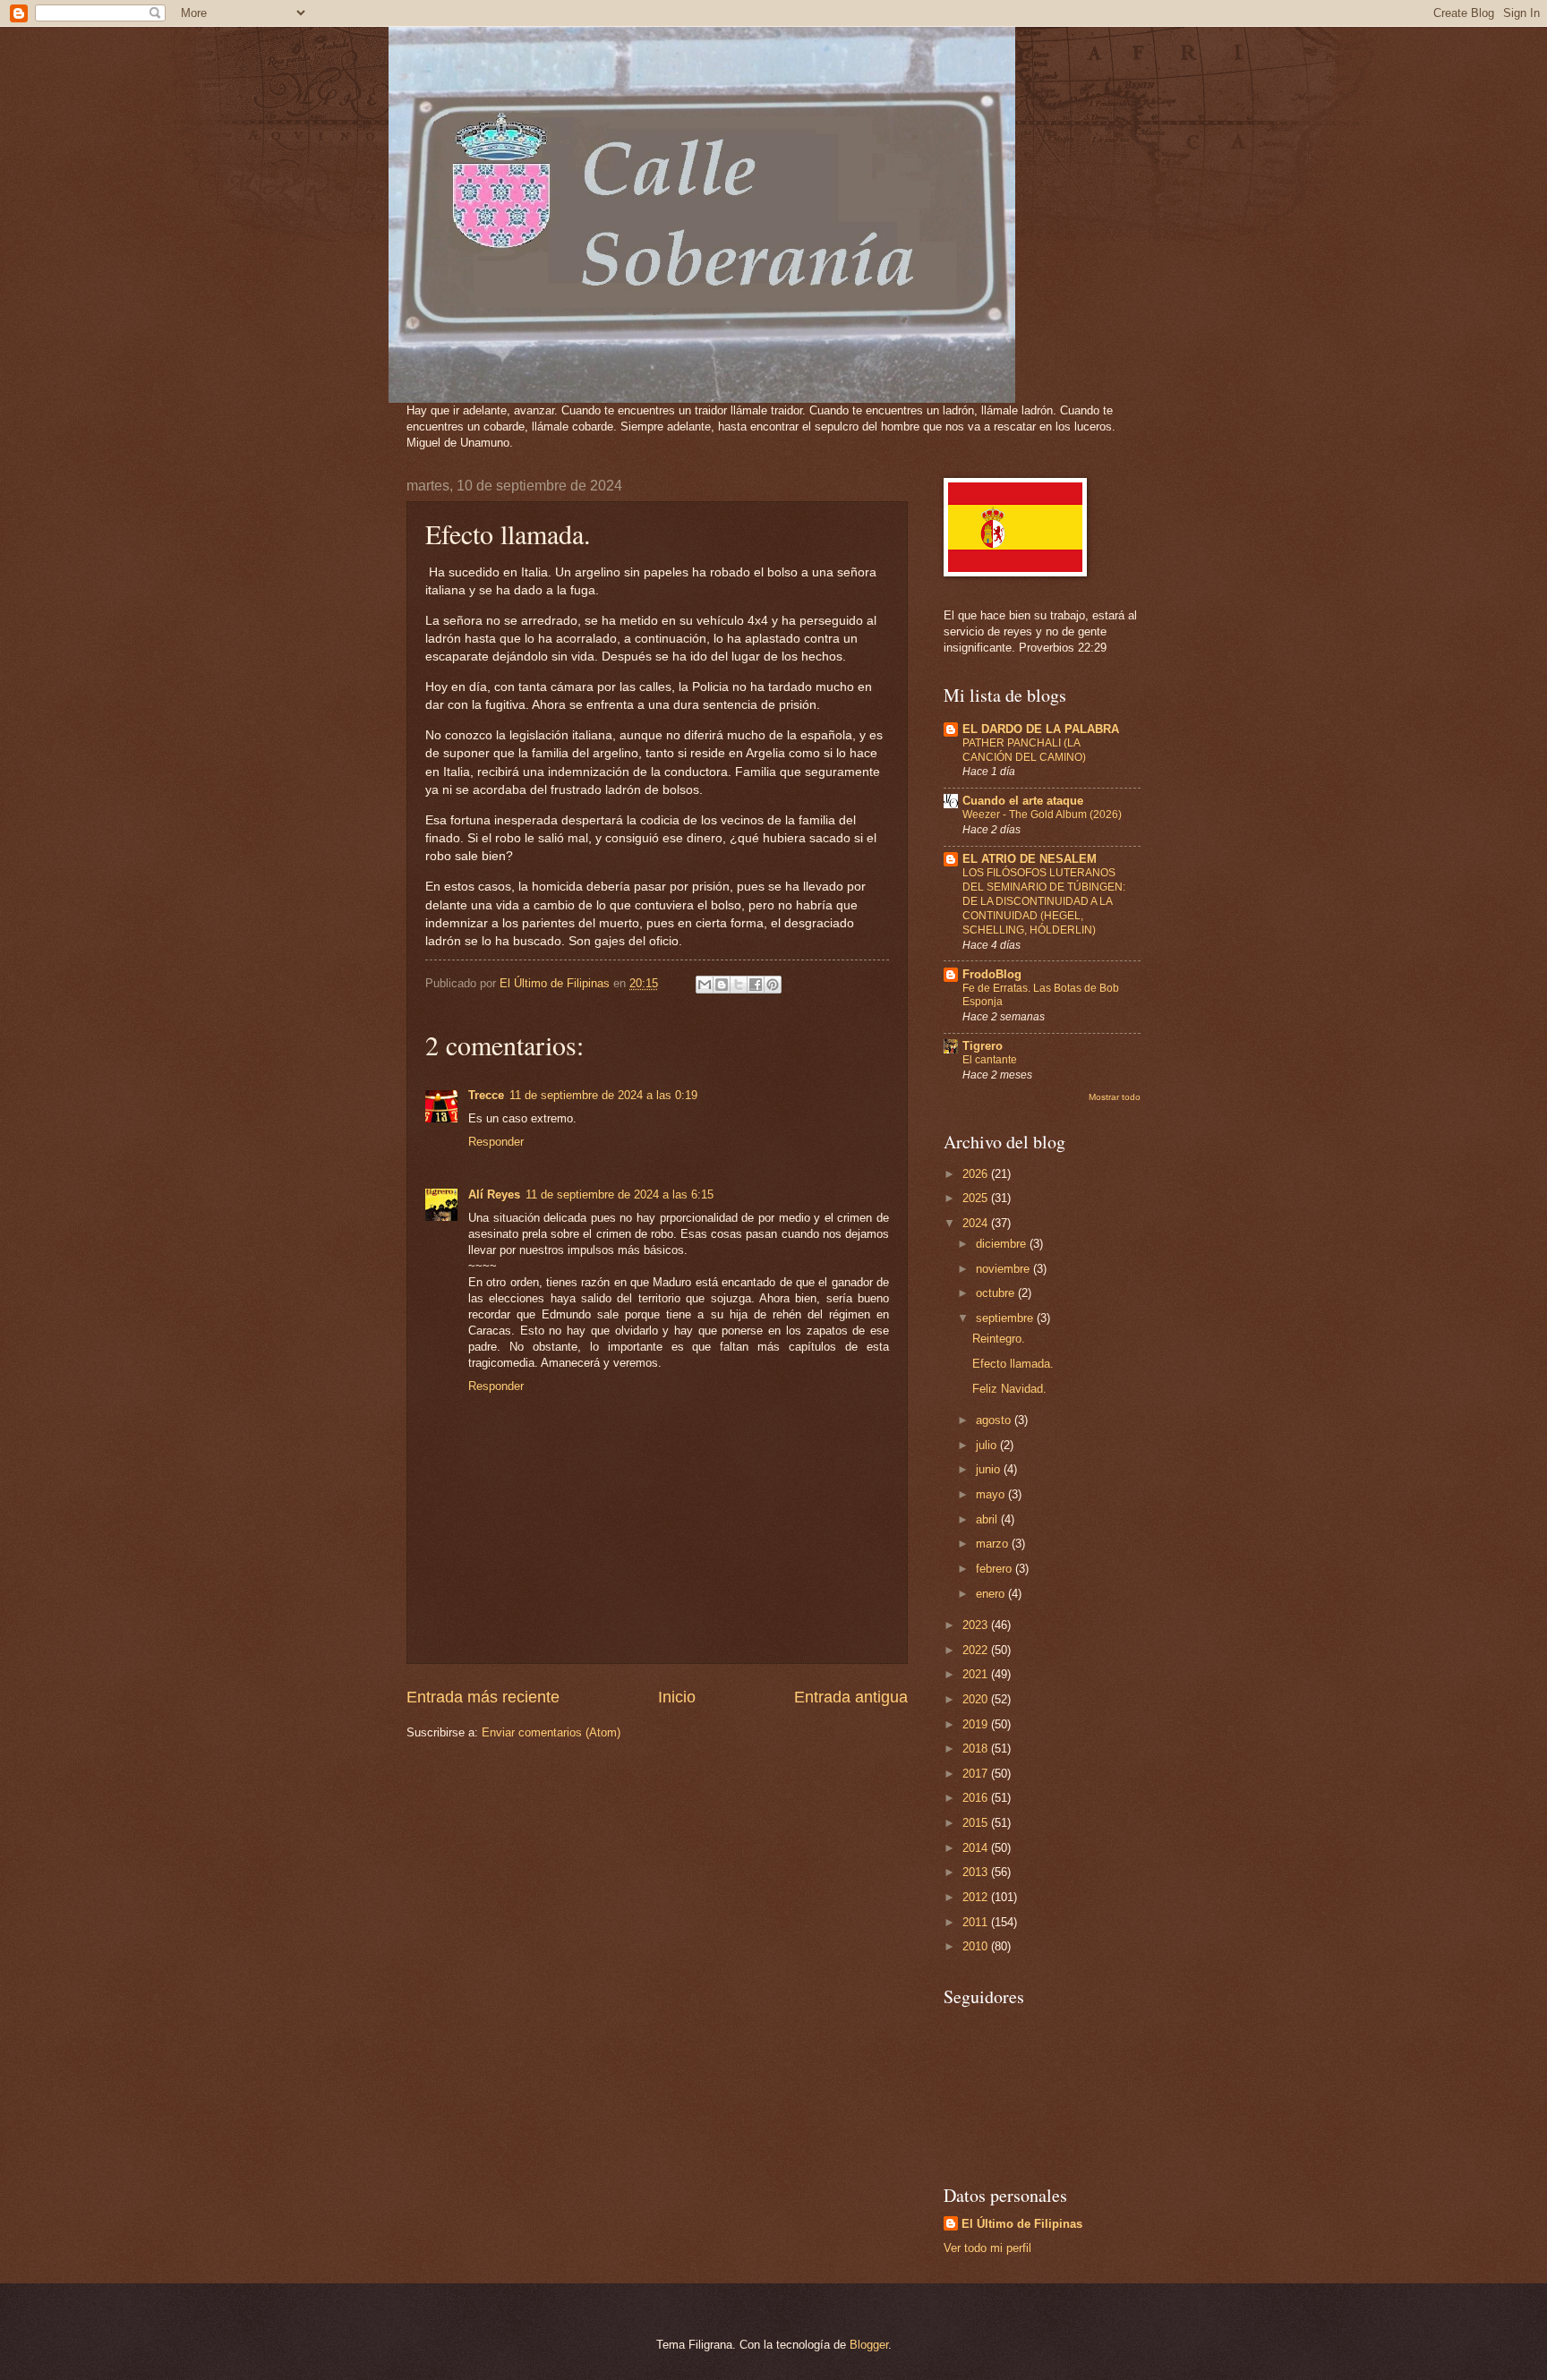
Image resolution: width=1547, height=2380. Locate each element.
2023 (977, 1625)
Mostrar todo (1115, 1097)
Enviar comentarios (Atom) (551, 1732)
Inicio (677, 1697)
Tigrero (983, 1046)
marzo (994, 1544)
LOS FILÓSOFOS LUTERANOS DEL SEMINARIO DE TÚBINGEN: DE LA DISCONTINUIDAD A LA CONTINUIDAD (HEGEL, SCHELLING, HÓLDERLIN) (1044, 901)
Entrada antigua (851, 1697)
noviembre (1004, 1269)
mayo (992, 1494)
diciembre (1003, 1244)
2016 (977, 1798)
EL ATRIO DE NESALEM (1030, 859)
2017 (977, 1774)
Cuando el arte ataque (1023, 801)
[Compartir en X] (739, 985)
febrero (996, 1569)
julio (988, 1445)
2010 (977, 1946)
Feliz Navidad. (1009, 1389)
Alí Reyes (494, 1194)
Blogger (869, 2345)
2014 (977, 1848)
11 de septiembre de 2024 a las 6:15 (620, 1194)
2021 (977, 1674)
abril (988, 1519)
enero (992, 1594)
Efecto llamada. (1013, 1364)
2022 (977, 1650)
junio (990, 1469)
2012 (977, 1897)
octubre (997, 1293)
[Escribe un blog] (722, 985)
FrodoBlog (992, 974)
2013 (977, 1872)
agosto (995, 1420)
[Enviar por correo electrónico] (705, 985)
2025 (977, 1198)
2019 (977, 1724)
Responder (496, 1142)
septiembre (1006, 1318)
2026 (977, 1174)
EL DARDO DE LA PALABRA (1041, 729)
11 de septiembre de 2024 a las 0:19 (603, 1095)
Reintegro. (999, 1339)
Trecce (486, 1095)
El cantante (990, 1060)
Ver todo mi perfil (987, 2248)
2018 (977, 1749)
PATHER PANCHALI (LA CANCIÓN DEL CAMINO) (1024, 750)
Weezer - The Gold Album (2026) (1042, 815)
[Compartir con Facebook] (756, 985)
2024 (977, 1223)
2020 (977, 1699)
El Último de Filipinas (1022, 2224)
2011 (977, 1922)
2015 (977, 1823)
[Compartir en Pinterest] (773, 985)
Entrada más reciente (483, 1697)
